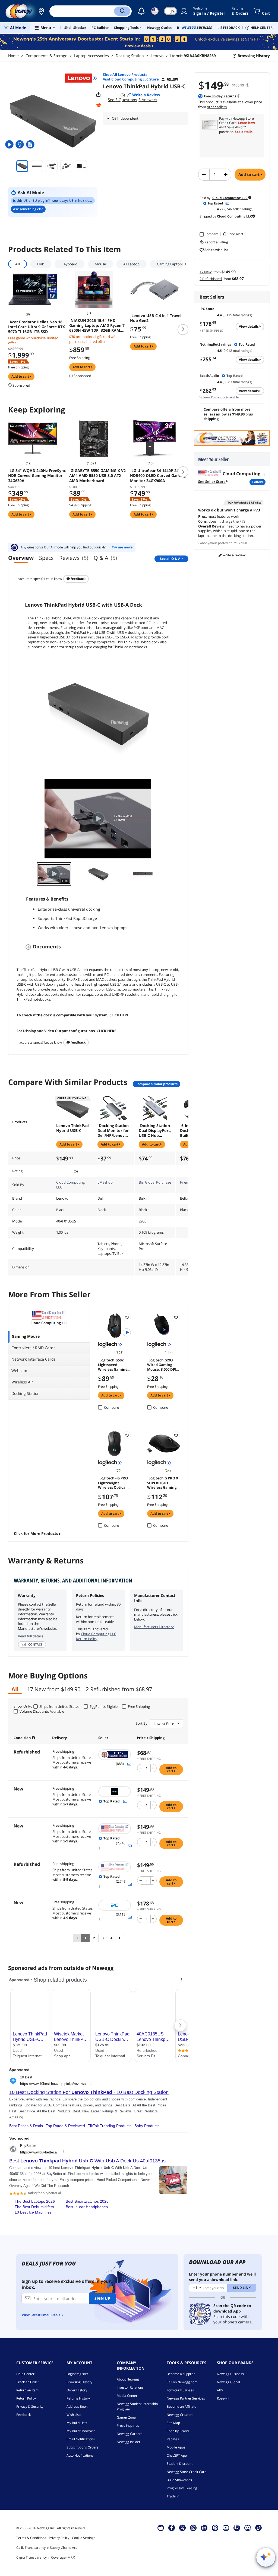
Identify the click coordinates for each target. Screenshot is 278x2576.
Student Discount (180, 2464)
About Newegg (128, 2379)
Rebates (173, 2439)
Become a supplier (181, 2374)
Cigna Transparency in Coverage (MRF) (46, 2557)
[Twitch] (237, 2528)
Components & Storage (46, 56)
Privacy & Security (30, 2406)
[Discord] (248, 2528)
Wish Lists (74, 2415)
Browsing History (79, 2382)
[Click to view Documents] (31, 144)
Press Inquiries (128, 2426)
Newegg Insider (129, 2442)
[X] (182, 2528)
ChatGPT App (177, 2455)
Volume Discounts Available (219, 397)
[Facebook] (172, 2528)
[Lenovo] (81, 78)
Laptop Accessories (91, 56)
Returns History (78, 2398)
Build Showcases (179, 2480)
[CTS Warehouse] (115, 1755)
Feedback (78, 579)
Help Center (25, 2374)
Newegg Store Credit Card (187, 2472)
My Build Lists (77, 2423)
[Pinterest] (215, 2528)
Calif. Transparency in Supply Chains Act (47, 2548)
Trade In (173, 2496)
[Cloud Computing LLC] (115, 1829)
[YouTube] (226, 2528)
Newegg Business (230, 2374)
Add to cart (249, 174)
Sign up (102, 2298)
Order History (77, 2390)
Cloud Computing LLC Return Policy (96, 1636)
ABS (220, 2390)
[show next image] (166, 819)
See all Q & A (170, 559)
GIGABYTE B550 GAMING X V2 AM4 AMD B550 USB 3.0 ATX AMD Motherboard (97, 476)
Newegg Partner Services (186, 2398)
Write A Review (234, 555)
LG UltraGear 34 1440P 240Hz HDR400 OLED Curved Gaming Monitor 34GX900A (158, 476)
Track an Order (28, 2382)
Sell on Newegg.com (182, 2382)
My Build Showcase (81, 2431)
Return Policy (26, 2398)
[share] (99, 95)
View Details (249, 326)
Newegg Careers (129, 2434)
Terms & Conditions (31, 2538)
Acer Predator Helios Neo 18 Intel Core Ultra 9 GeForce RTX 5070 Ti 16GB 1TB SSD (37, 327)
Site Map (173, 2423)
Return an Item (27, 2390)
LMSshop (105, 1182)
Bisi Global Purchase (155, 1182)
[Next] (120, 1938)
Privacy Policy (59, 2538)
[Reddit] (99, 105)
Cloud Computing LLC (70, 1185)
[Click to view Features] (20, 144)
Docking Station (130, 56)
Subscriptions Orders (82, 2447)
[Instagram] (193, 2528)
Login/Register (77, 2374)
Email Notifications (81, 2439)
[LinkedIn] (204, 2528)
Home (13, 56)
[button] (41, 11)
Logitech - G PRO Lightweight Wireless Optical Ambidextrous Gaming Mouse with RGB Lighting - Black (114, 1482)
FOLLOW (258, 482)
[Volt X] (115, 1792)
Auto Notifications (80, 2455)
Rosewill (223, 2398)
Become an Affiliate (181, 2406)
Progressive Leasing (182, 2488)
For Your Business (180, 2390)
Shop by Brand (178, 2431)
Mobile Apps (176, 2447)
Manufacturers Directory (154, 1627)
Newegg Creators (180, 2415)
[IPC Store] (115, 1905)
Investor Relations (130, 2387)
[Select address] (41, 11)
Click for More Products (36, 1533)
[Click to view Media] (10, 144)
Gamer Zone (126, 2417)
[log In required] (127, 1317)
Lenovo (157, 56)
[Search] (122, 11)
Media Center (127, 2396)
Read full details (31, 1636)
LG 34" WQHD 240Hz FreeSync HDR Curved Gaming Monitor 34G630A (37, 476)
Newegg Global (228, 2382)
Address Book (77, 2406)
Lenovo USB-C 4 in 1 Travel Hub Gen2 (156, 318)
